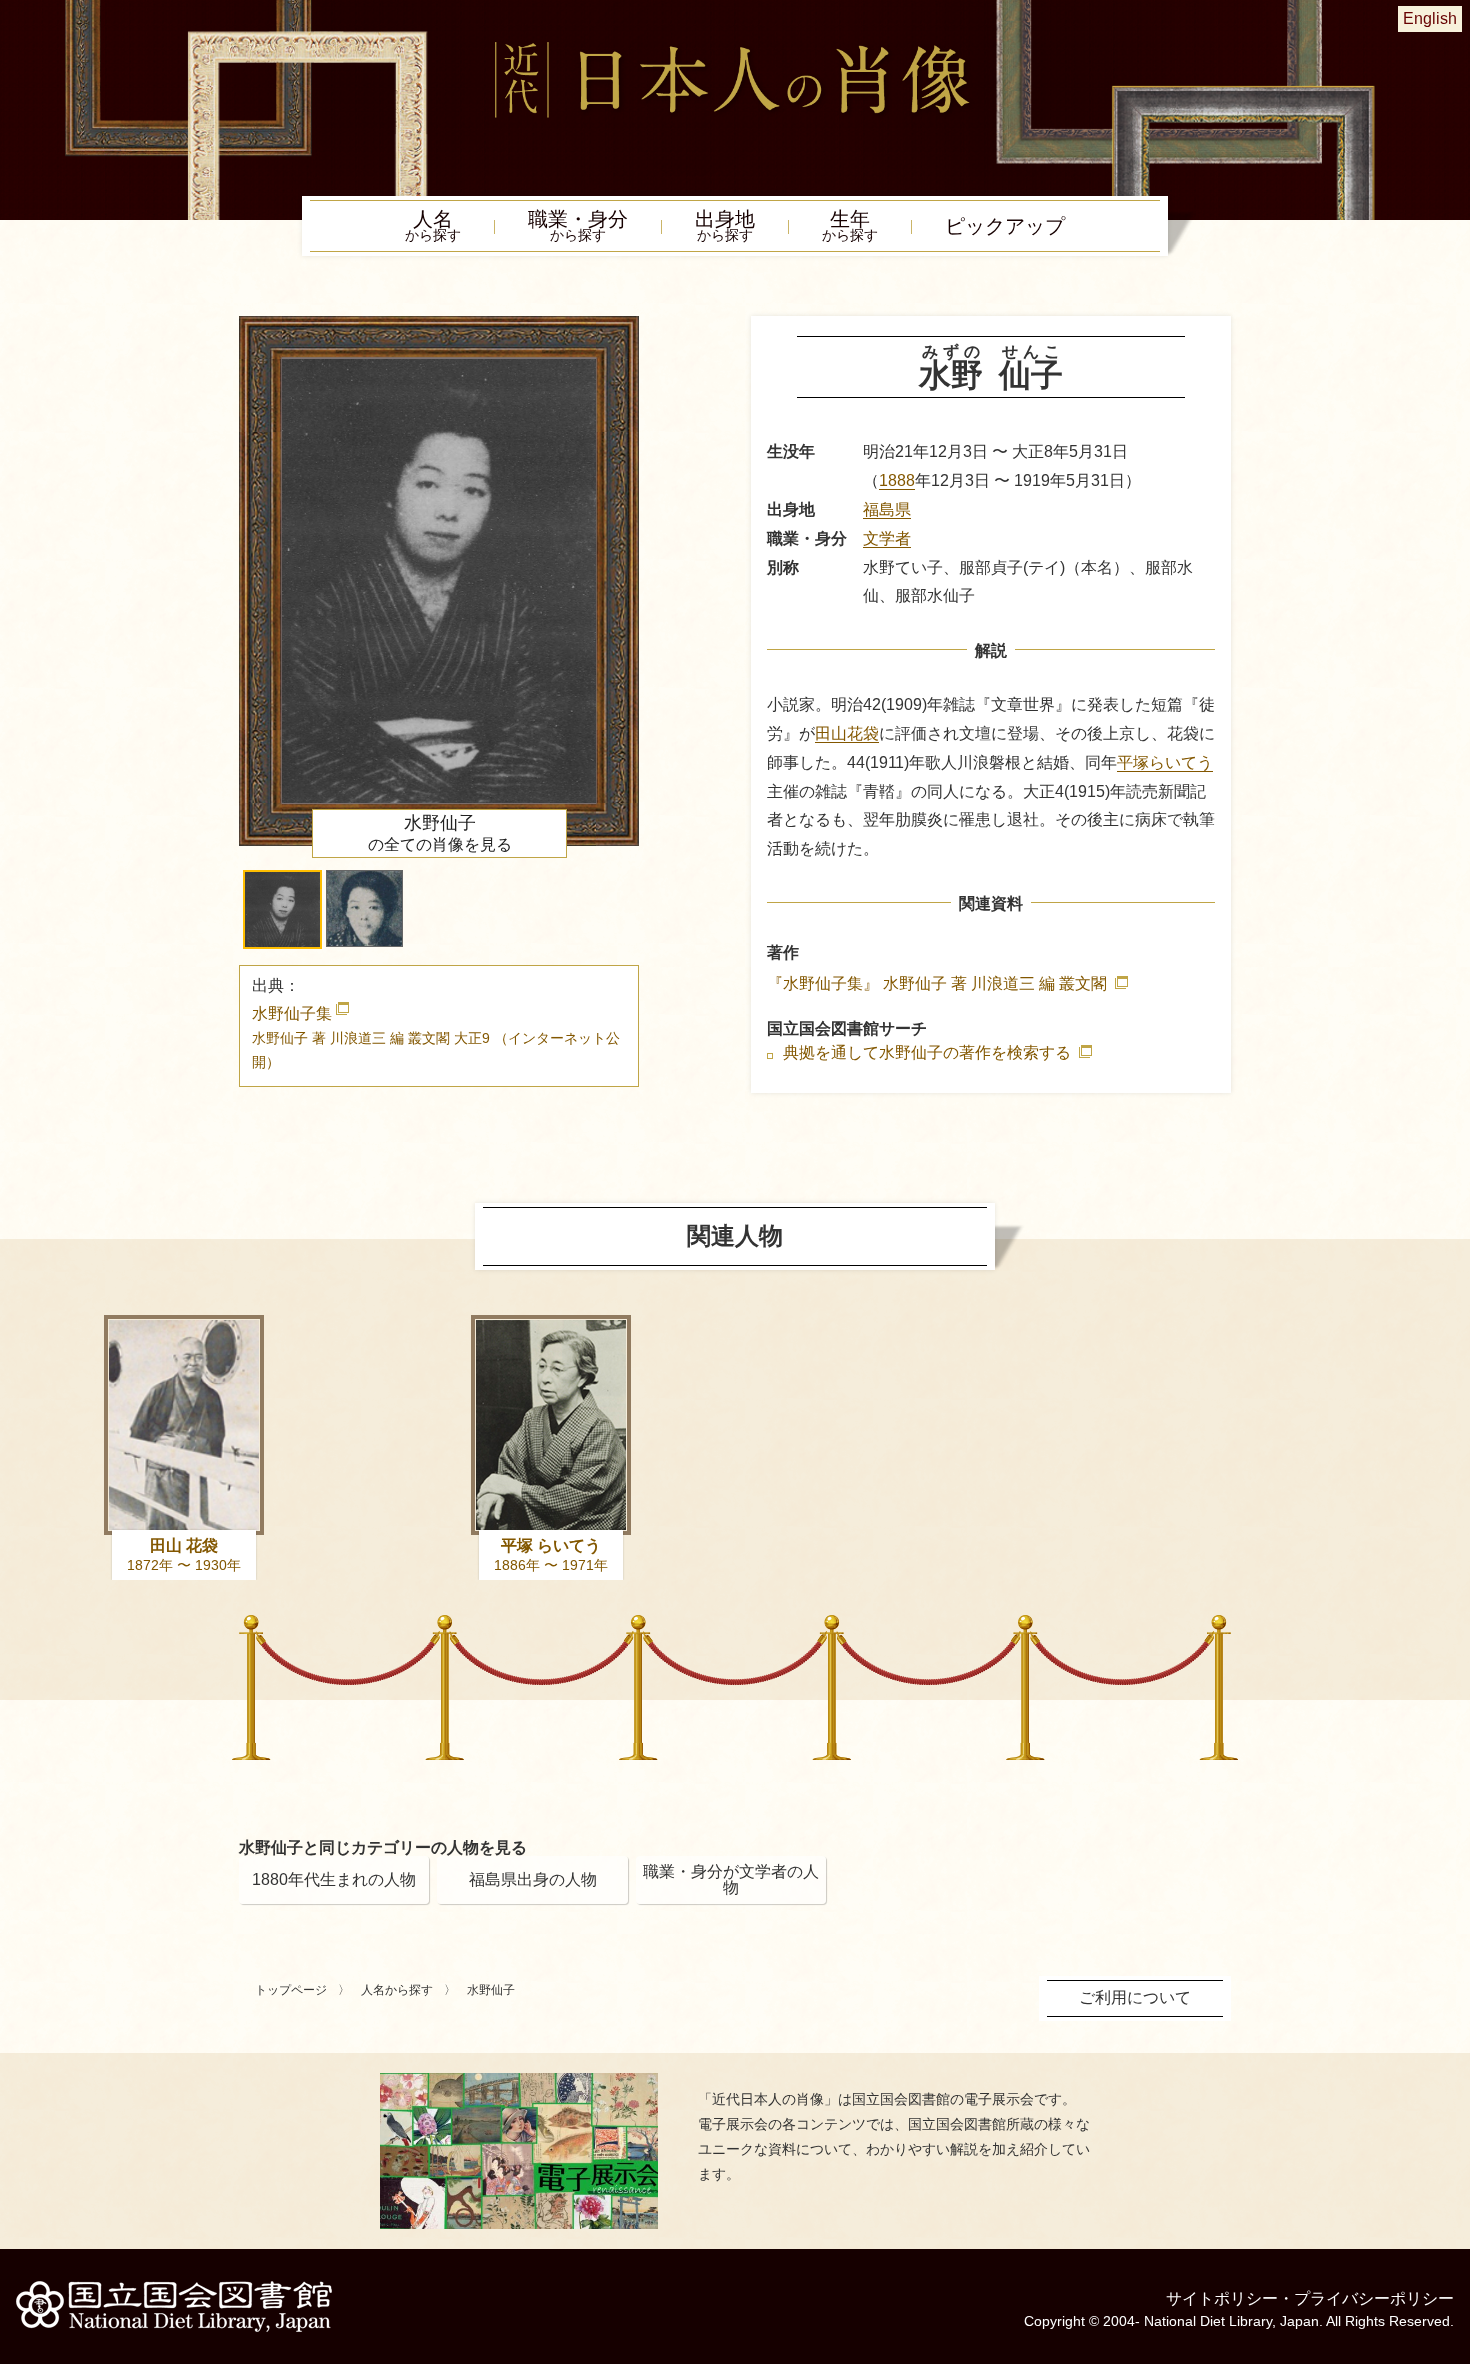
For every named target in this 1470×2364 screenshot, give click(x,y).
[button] (282, 909)
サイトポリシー (1222, 2298)
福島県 (887, 509)
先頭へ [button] (1450, 2226)
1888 (897, 480)
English (1430, 18)
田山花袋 (847, 733)
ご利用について (1135, 1997)
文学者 (887, 538)
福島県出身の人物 (533, 1879)
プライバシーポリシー (1374, 2298)
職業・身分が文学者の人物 (731, 1879)
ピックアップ (1005, 226)
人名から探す (397, 1990)
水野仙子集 (436, 1037)
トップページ (291, 1990)
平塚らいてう (1165, 762)
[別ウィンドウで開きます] (519, 2080)
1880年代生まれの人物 (334, 1879)
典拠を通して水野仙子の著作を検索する (929, 1053)
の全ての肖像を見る (440, 833)
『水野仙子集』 (939, 983)
